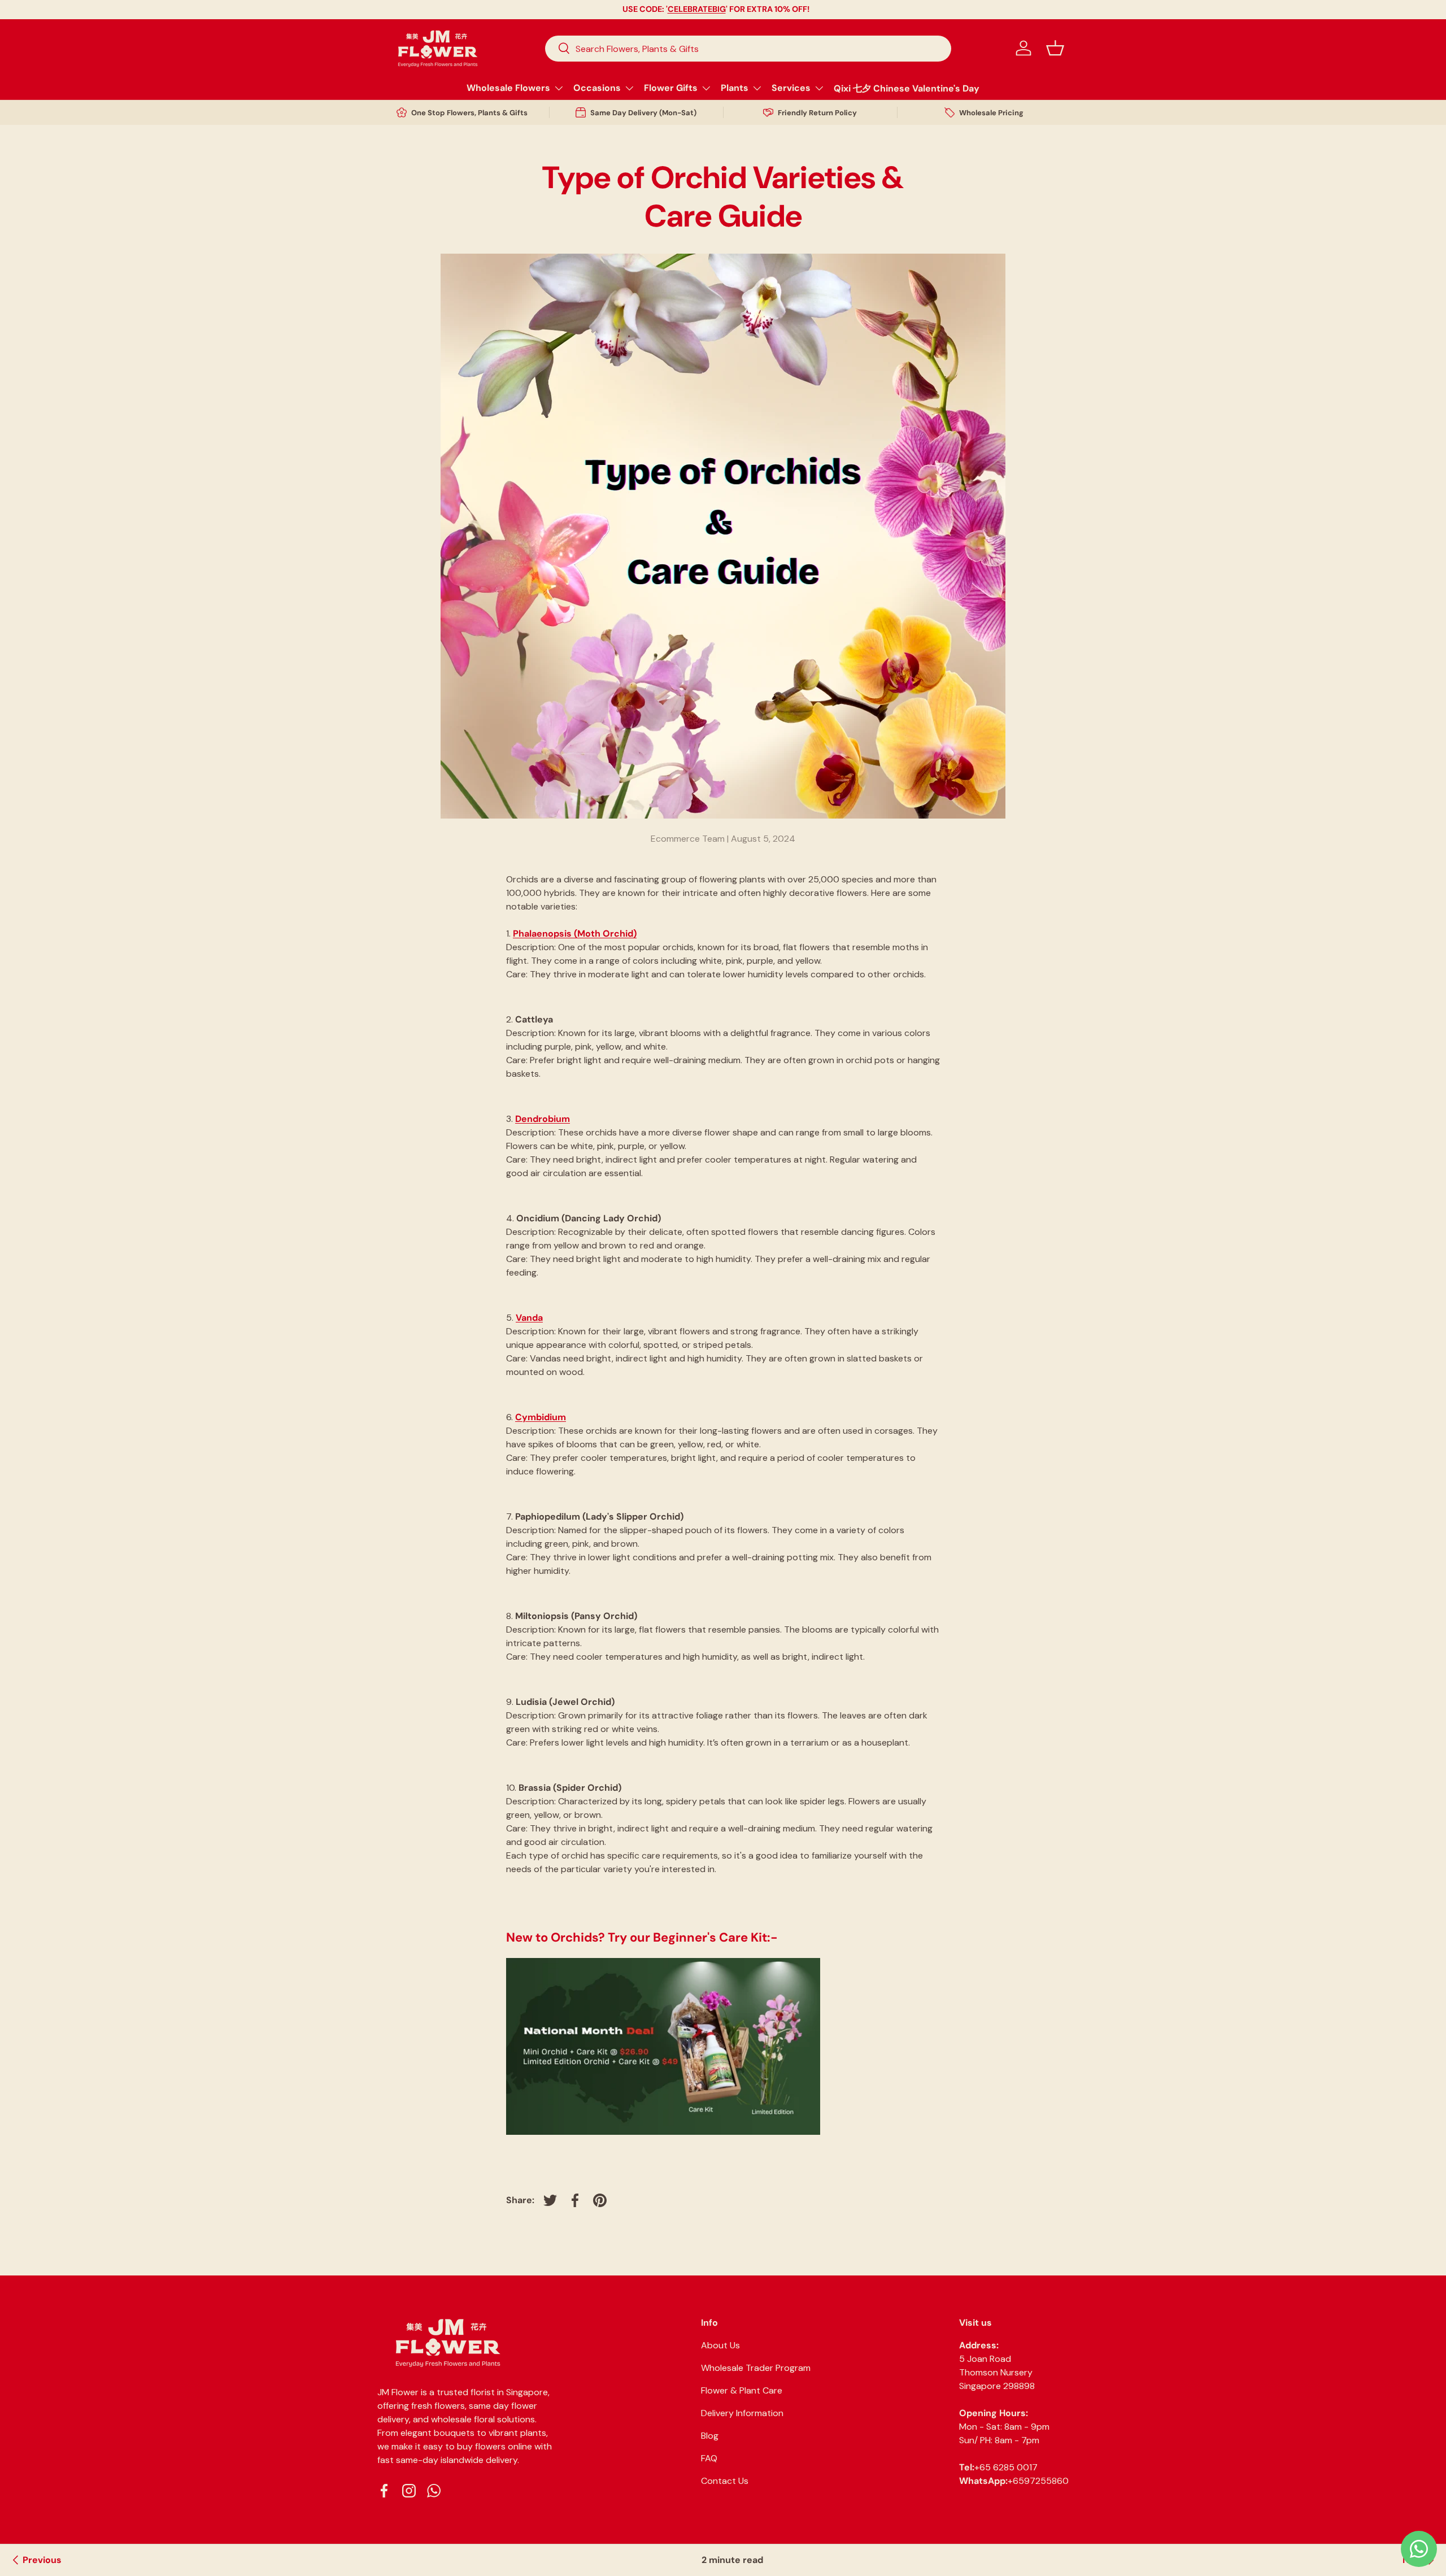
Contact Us (725, 2481)
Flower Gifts (671, 88)
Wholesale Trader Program (756, 2368)
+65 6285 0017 (1006, 2467)
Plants (735, 88)
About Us (720, 2345)
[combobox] (748, 48)
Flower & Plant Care (742, 2390)
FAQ (709, 2458)
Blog (710, 2436)
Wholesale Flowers (508, 88)
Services (791, 88)
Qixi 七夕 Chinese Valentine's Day (907, 88)
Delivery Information (742, 2413)
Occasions (597, 88)
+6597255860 (1038, 2481)
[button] (1055, 48)
